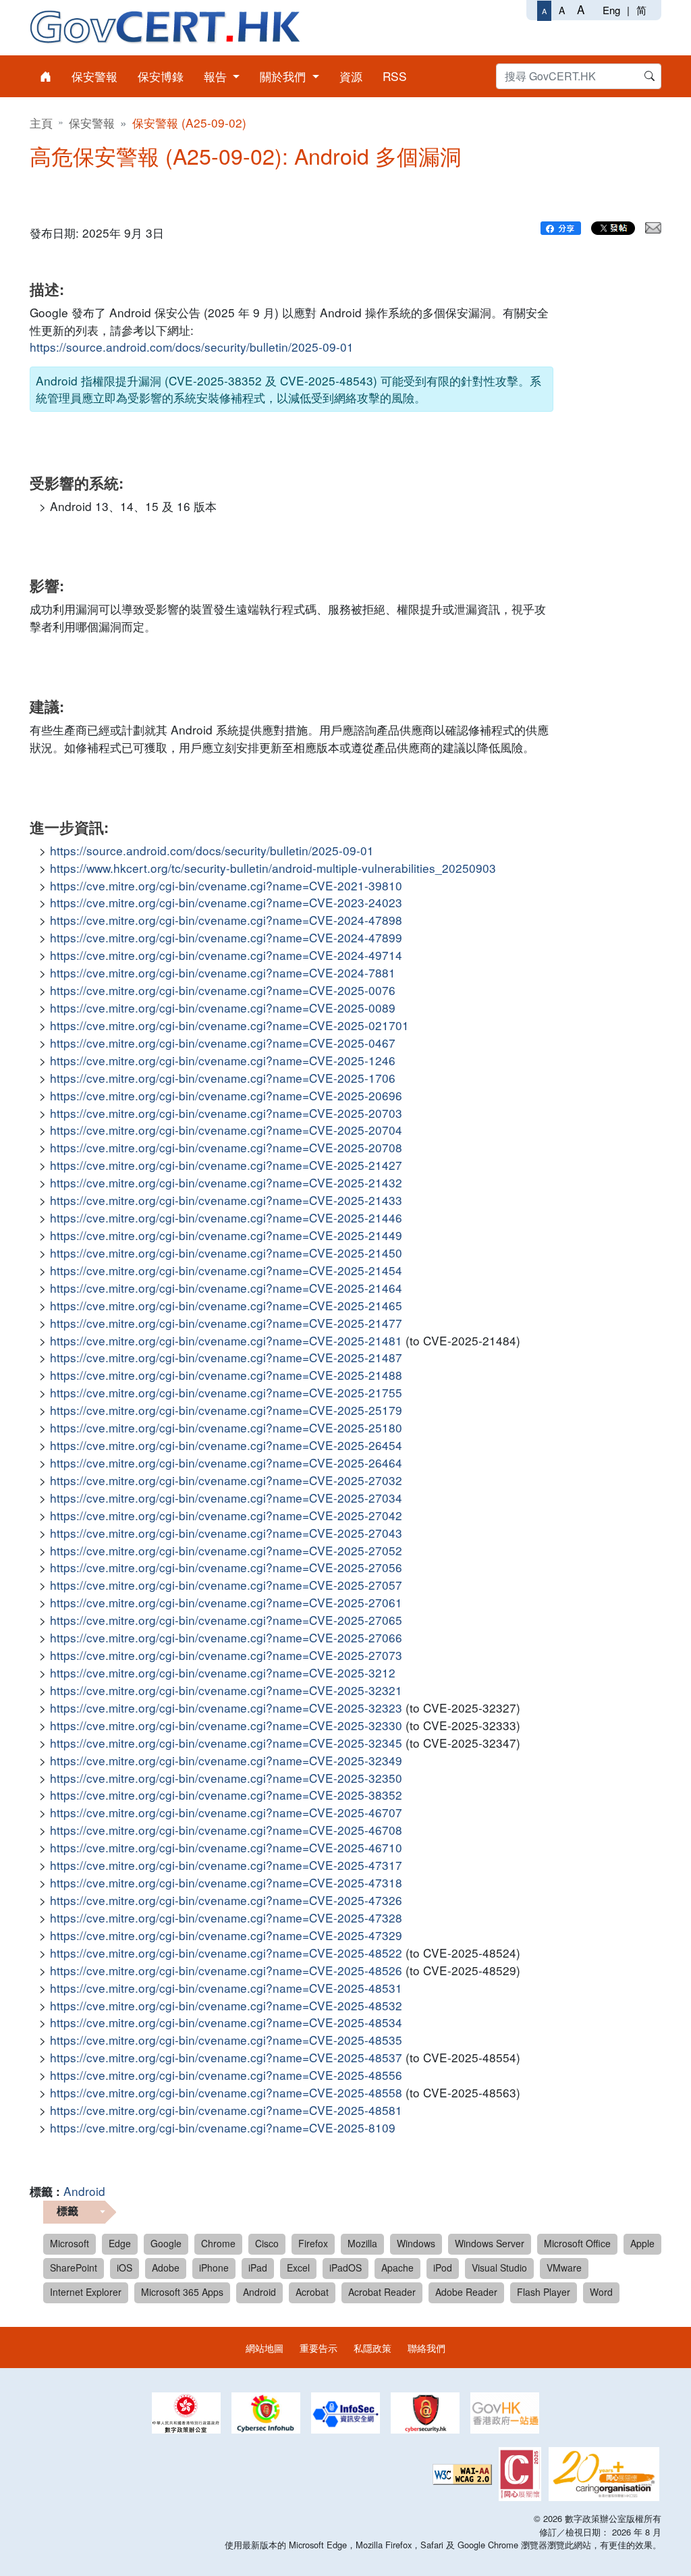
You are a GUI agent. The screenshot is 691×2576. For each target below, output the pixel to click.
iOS (125, 2268)
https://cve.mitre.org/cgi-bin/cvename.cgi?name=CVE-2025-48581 (226, 2110)
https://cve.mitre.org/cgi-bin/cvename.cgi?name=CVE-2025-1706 (223, 1078)
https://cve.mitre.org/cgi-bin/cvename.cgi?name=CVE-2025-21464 (226, 1288)
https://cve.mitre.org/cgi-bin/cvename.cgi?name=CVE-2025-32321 (226, 1690)
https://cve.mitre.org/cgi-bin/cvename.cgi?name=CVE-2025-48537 (226, 2057)
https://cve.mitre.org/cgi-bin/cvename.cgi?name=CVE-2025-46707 (226, 1812)
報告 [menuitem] (217, 76)
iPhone (214, 2268)
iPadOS (345, 2268)
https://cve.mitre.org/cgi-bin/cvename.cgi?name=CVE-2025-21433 (226, 1200)
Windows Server (490, 2243)
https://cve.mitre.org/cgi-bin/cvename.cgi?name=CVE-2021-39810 (226, 885)
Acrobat (312, 2292)
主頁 (41, 123)
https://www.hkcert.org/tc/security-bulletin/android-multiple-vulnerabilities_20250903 (273, 868)
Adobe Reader (466, 2292)
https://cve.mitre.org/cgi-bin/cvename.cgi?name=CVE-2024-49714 (226, 955)
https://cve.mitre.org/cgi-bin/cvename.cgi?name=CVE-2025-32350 (226, 1778)
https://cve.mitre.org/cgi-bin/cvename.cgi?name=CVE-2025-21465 (226, 1305)
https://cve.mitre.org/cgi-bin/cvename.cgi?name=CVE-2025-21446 (226, 1217)
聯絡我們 (426, 2347)
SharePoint (74, 2268)
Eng (611, 10)
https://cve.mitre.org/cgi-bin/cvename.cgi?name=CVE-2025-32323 (226, 1708)
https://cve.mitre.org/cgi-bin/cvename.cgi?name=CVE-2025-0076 (223, 990)
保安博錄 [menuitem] (161, 76)
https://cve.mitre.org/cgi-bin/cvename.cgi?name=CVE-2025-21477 (226, 1323)
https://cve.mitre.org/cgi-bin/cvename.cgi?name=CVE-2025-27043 (226, 1533)
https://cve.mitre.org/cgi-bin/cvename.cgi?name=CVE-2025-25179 (226, 1410)
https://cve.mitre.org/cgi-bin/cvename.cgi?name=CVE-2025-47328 (226, 1917)
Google (166, 2243)
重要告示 (319, 2347)
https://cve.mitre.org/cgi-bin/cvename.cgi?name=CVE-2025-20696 (226, 1095)
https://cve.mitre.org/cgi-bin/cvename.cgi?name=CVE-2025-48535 (226, 2040)
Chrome (218, 2243)
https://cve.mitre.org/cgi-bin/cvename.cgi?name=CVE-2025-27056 (226, 1567)
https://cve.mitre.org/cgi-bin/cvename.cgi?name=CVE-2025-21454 (226, 1270)
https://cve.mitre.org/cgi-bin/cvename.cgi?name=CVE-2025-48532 (226, 2005)
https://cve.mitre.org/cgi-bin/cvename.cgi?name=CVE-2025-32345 (226, 1743)
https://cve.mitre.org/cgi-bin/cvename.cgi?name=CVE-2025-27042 (226, 1515)
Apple (642, 2243)
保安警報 (92, 123)
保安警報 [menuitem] (94, 76)
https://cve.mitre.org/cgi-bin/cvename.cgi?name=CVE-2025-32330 (226, 1725)
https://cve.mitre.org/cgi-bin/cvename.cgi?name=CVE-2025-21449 (226, 1235)
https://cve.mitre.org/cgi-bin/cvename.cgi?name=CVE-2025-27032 (226, 1480)
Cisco (267, 2243)
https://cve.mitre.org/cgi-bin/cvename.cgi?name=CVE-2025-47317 (226, 1865)
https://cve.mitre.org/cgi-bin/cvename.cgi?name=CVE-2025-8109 (223, 2127)
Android (84, 2191)
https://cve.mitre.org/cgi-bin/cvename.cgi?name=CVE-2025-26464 (226, 1463)
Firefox (313, 2243)
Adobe (166, 2268)
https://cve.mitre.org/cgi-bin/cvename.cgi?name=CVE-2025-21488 (226, 1375)
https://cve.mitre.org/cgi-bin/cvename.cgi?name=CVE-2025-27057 (226, 1585)
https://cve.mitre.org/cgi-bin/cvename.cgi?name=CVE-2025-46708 (226, 1830)
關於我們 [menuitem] (284, 76)
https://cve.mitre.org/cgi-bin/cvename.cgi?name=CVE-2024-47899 (226, 937)
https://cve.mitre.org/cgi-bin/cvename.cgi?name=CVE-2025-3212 (223, 1672)
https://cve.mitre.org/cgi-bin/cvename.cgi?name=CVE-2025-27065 (226, 1620)
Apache (397, 2268)
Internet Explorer (86, 2292)
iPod (443, 2268)
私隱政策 (372, 2347)
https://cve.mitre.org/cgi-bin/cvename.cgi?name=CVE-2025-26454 (226, 1445)
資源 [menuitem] (351, 76)
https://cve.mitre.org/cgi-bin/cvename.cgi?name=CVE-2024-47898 (226, 920)
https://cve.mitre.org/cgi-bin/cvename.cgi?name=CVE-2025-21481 (226, 1340)
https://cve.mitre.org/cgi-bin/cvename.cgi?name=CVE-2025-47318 (226, 1882)
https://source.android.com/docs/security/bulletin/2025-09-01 (192, 347)
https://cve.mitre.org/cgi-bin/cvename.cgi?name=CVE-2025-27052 (226, 1550)
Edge (120, 2243)
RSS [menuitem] (395, 76)
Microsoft (70, 2243)
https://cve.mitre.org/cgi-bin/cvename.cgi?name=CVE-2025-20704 (226, 1130)
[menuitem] (46, 76)
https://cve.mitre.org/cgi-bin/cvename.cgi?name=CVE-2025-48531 (226, 1988)
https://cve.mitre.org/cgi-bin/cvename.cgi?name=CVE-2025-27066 (226, 1637)
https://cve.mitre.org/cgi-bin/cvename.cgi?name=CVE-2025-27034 (226, 1498)
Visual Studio (499, 2268)
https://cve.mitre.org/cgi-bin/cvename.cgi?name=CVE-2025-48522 (226, 1953)
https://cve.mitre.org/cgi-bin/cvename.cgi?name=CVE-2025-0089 (223, 1008)
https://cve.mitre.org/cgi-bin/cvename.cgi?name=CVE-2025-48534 (226, 2022)
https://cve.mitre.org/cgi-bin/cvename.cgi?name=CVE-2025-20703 (226, 1113)
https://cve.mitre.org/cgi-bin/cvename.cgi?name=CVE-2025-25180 (226, 1427)
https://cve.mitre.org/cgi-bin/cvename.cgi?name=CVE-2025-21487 (226, 1357)
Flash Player (544, 2292)
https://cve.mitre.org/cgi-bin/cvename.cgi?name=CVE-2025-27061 (226, 1602)
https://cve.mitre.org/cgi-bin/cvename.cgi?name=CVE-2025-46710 (226, 1847)
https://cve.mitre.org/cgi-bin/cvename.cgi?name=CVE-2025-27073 (226, 1655)
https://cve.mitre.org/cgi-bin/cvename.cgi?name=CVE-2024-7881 (223, 972)
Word (601, 2292)
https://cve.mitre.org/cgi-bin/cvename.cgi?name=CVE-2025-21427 (226, 1165)
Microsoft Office (577, 2243)
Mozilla (362, 2243)
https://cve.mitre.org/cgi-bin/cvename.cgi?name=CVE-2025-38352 (226, 1795)
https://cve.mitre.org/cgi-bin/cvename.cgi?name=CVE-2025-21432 (226, 1182)
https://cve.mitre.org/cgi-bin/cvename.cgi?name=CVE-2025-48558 (226, 2092)
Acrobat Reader (382, 2292)
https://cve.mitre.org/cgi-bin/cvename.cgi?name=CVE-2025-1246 (223, 1060)
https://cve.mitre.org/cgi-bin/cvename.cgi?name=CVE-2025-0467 (223, 1043)
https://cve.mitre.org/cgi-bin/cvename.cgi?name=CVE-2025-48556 (226, 2075)
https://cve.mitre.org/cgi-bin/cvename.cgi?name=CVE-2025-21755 (226, 1392)
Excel (298, 2268)
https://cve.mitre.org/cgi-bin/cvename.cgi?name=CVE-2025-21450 (226, 1253)
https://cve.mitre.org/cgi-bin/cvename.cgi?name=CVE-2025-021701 (229, 1025)
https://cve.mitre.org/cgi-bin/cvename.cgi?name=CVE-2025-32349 (226, 1760)
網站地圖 (265, 2347)
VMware (564, 2268)
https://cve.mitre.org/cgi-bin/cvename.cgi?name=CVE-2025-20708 (226, 1147)
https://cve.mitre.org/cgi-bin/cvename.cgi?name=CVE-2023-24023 (226, 902)
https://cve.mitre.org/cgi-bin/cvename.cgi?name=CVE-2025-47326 (226, 1900)
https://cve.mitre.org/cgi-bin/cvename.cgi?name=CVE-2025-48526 (226, 1970)
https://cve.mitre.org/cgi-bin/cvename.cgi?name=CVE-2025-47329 (226, 1935)
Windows (416, 2243)
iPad (258, 2268)
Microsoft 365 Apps (182, 2292)
